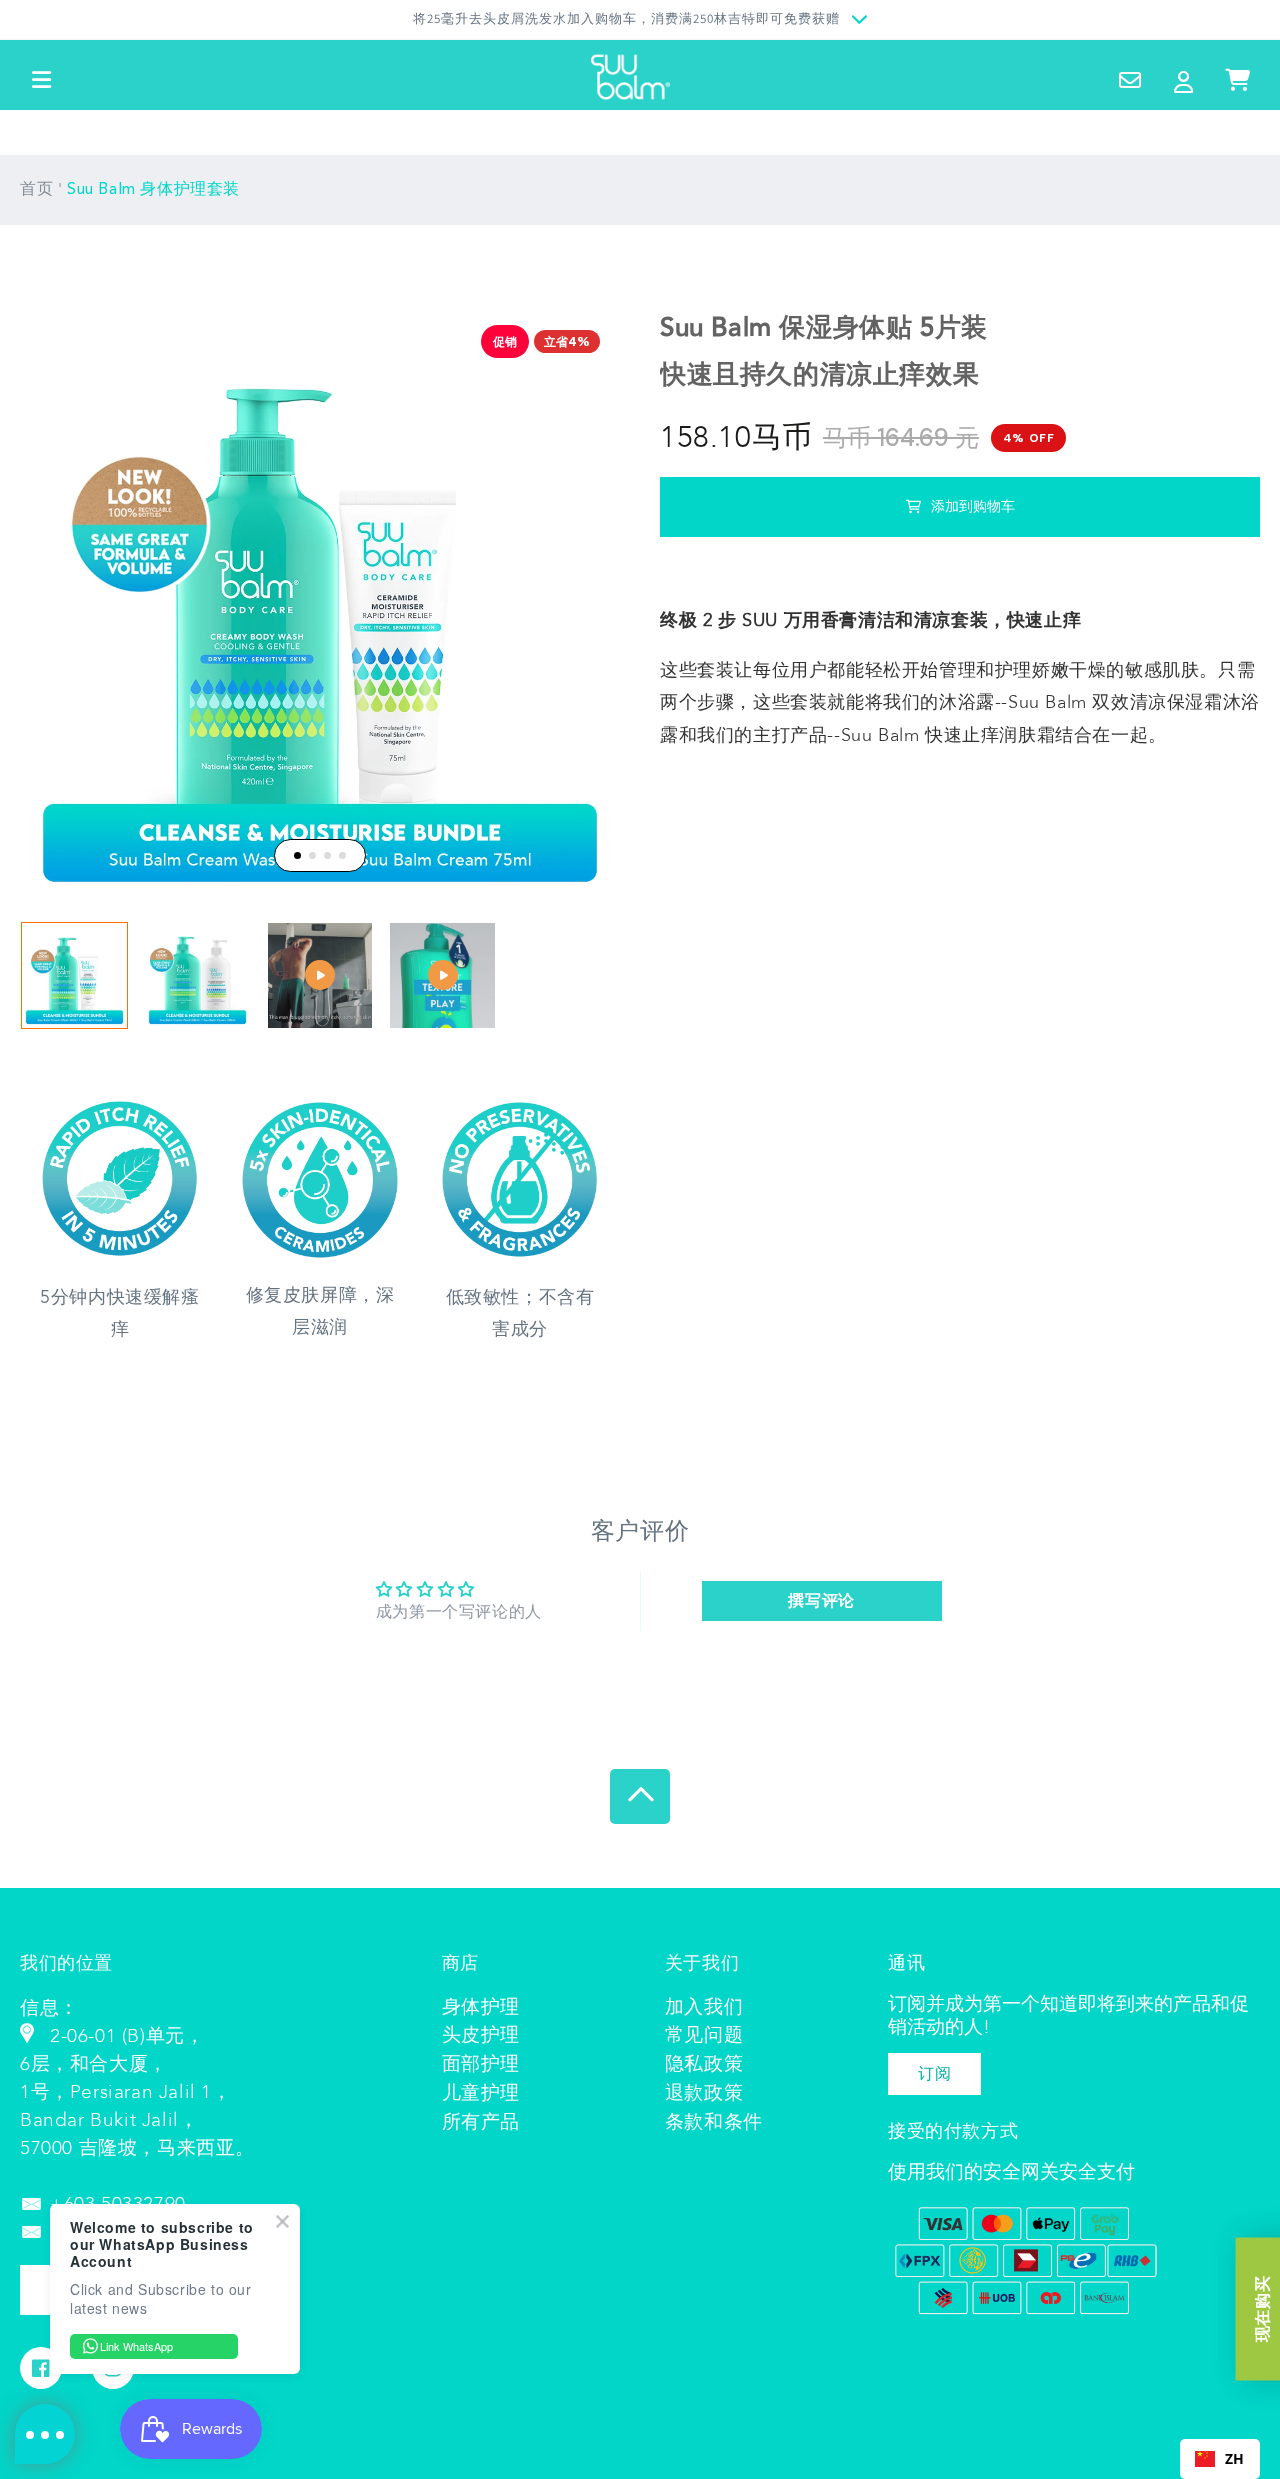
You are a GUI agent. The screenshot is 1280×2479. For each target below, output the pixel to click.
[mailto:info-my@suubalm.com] (35, 2204)
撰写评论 (821, 1601)
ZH (1235, 2458)
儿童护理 (481, 2093)
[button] (42, 80)
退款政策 (704, 2093)
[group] (74, 975)
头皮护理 (481, 2035)
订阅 (934, 2074)
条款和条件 (714, 2122)
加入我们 (704, 2007)
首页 (36, 190)
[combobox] (1220, 2459)
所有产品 (481, 2122)
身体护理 (481, 2007)
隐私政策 (704, 2064)
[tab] (297, 855)
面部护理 (481, 2064)
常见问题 (704, 2035)
